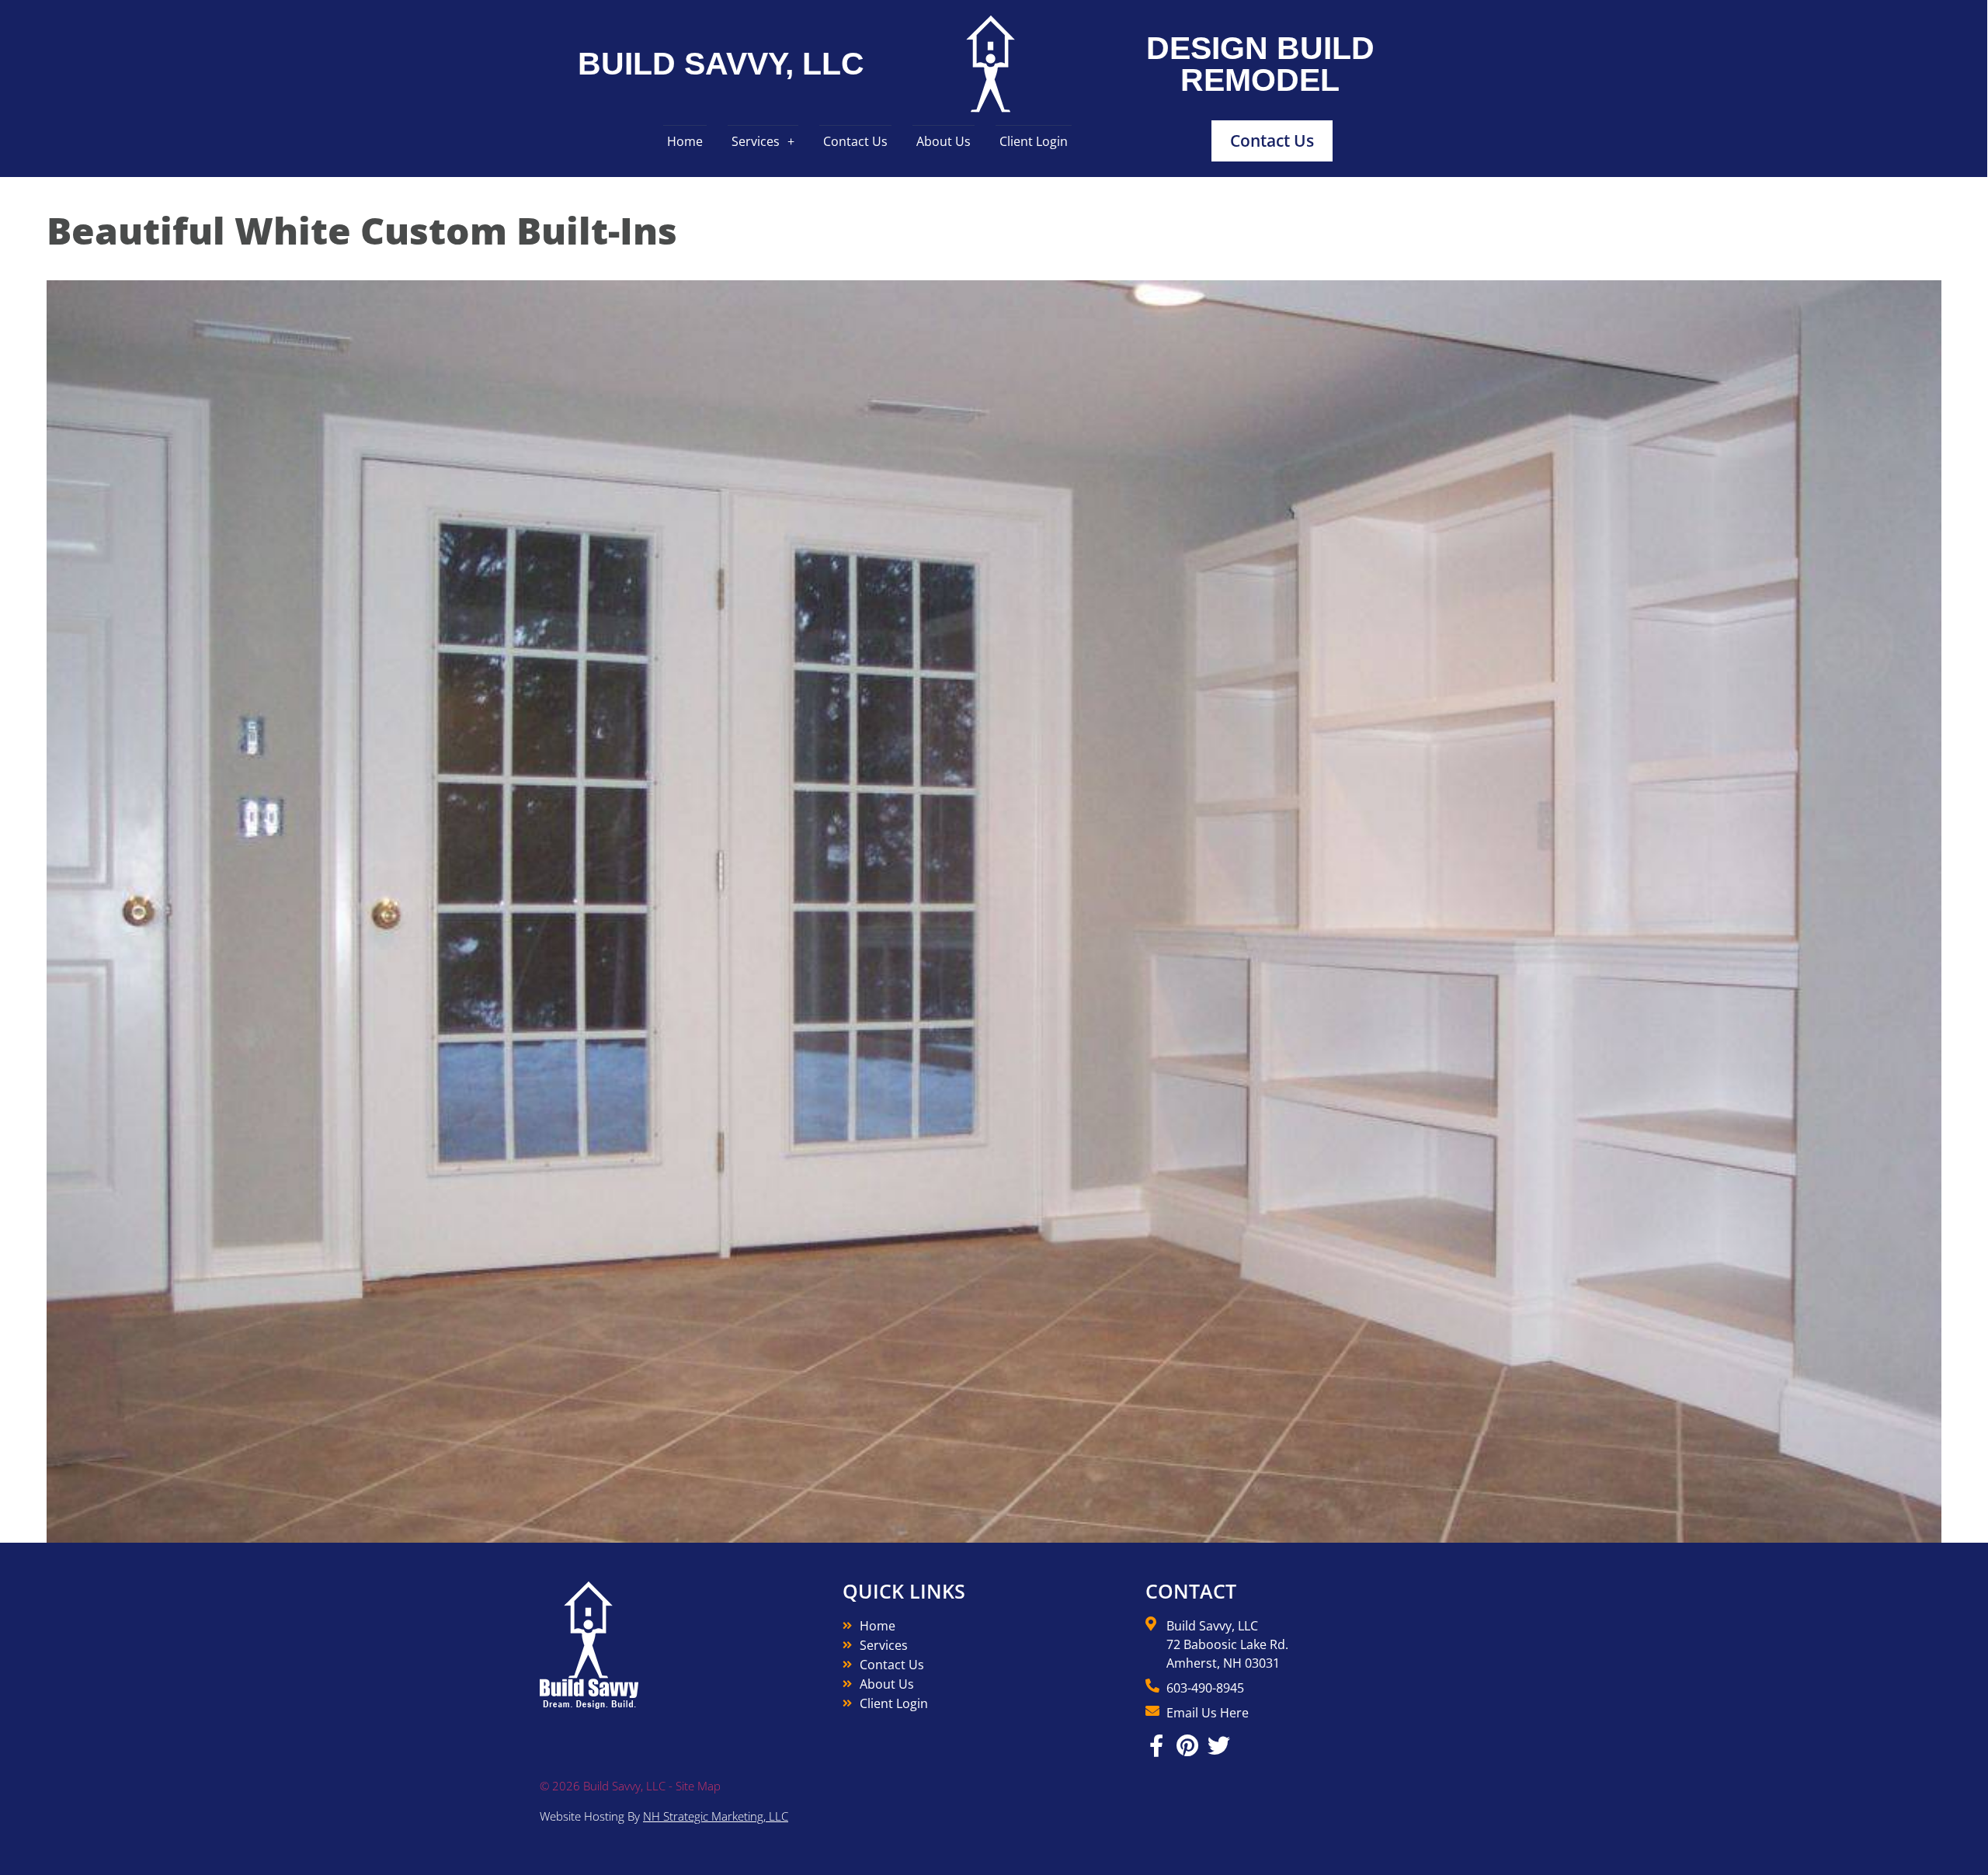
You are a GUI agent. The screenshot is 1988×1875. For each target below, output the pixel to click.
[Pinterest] (1188, 1746)
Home (685, 141)
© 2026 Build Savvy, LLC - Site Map (630, 1786)
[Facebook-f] (1157, 1746)
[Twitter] (1219, 1746)
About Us (944, 141)
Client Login (1034, 141)
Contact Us (855, 141)
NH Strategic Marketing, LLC (716, 1816)
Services (756, 141)
